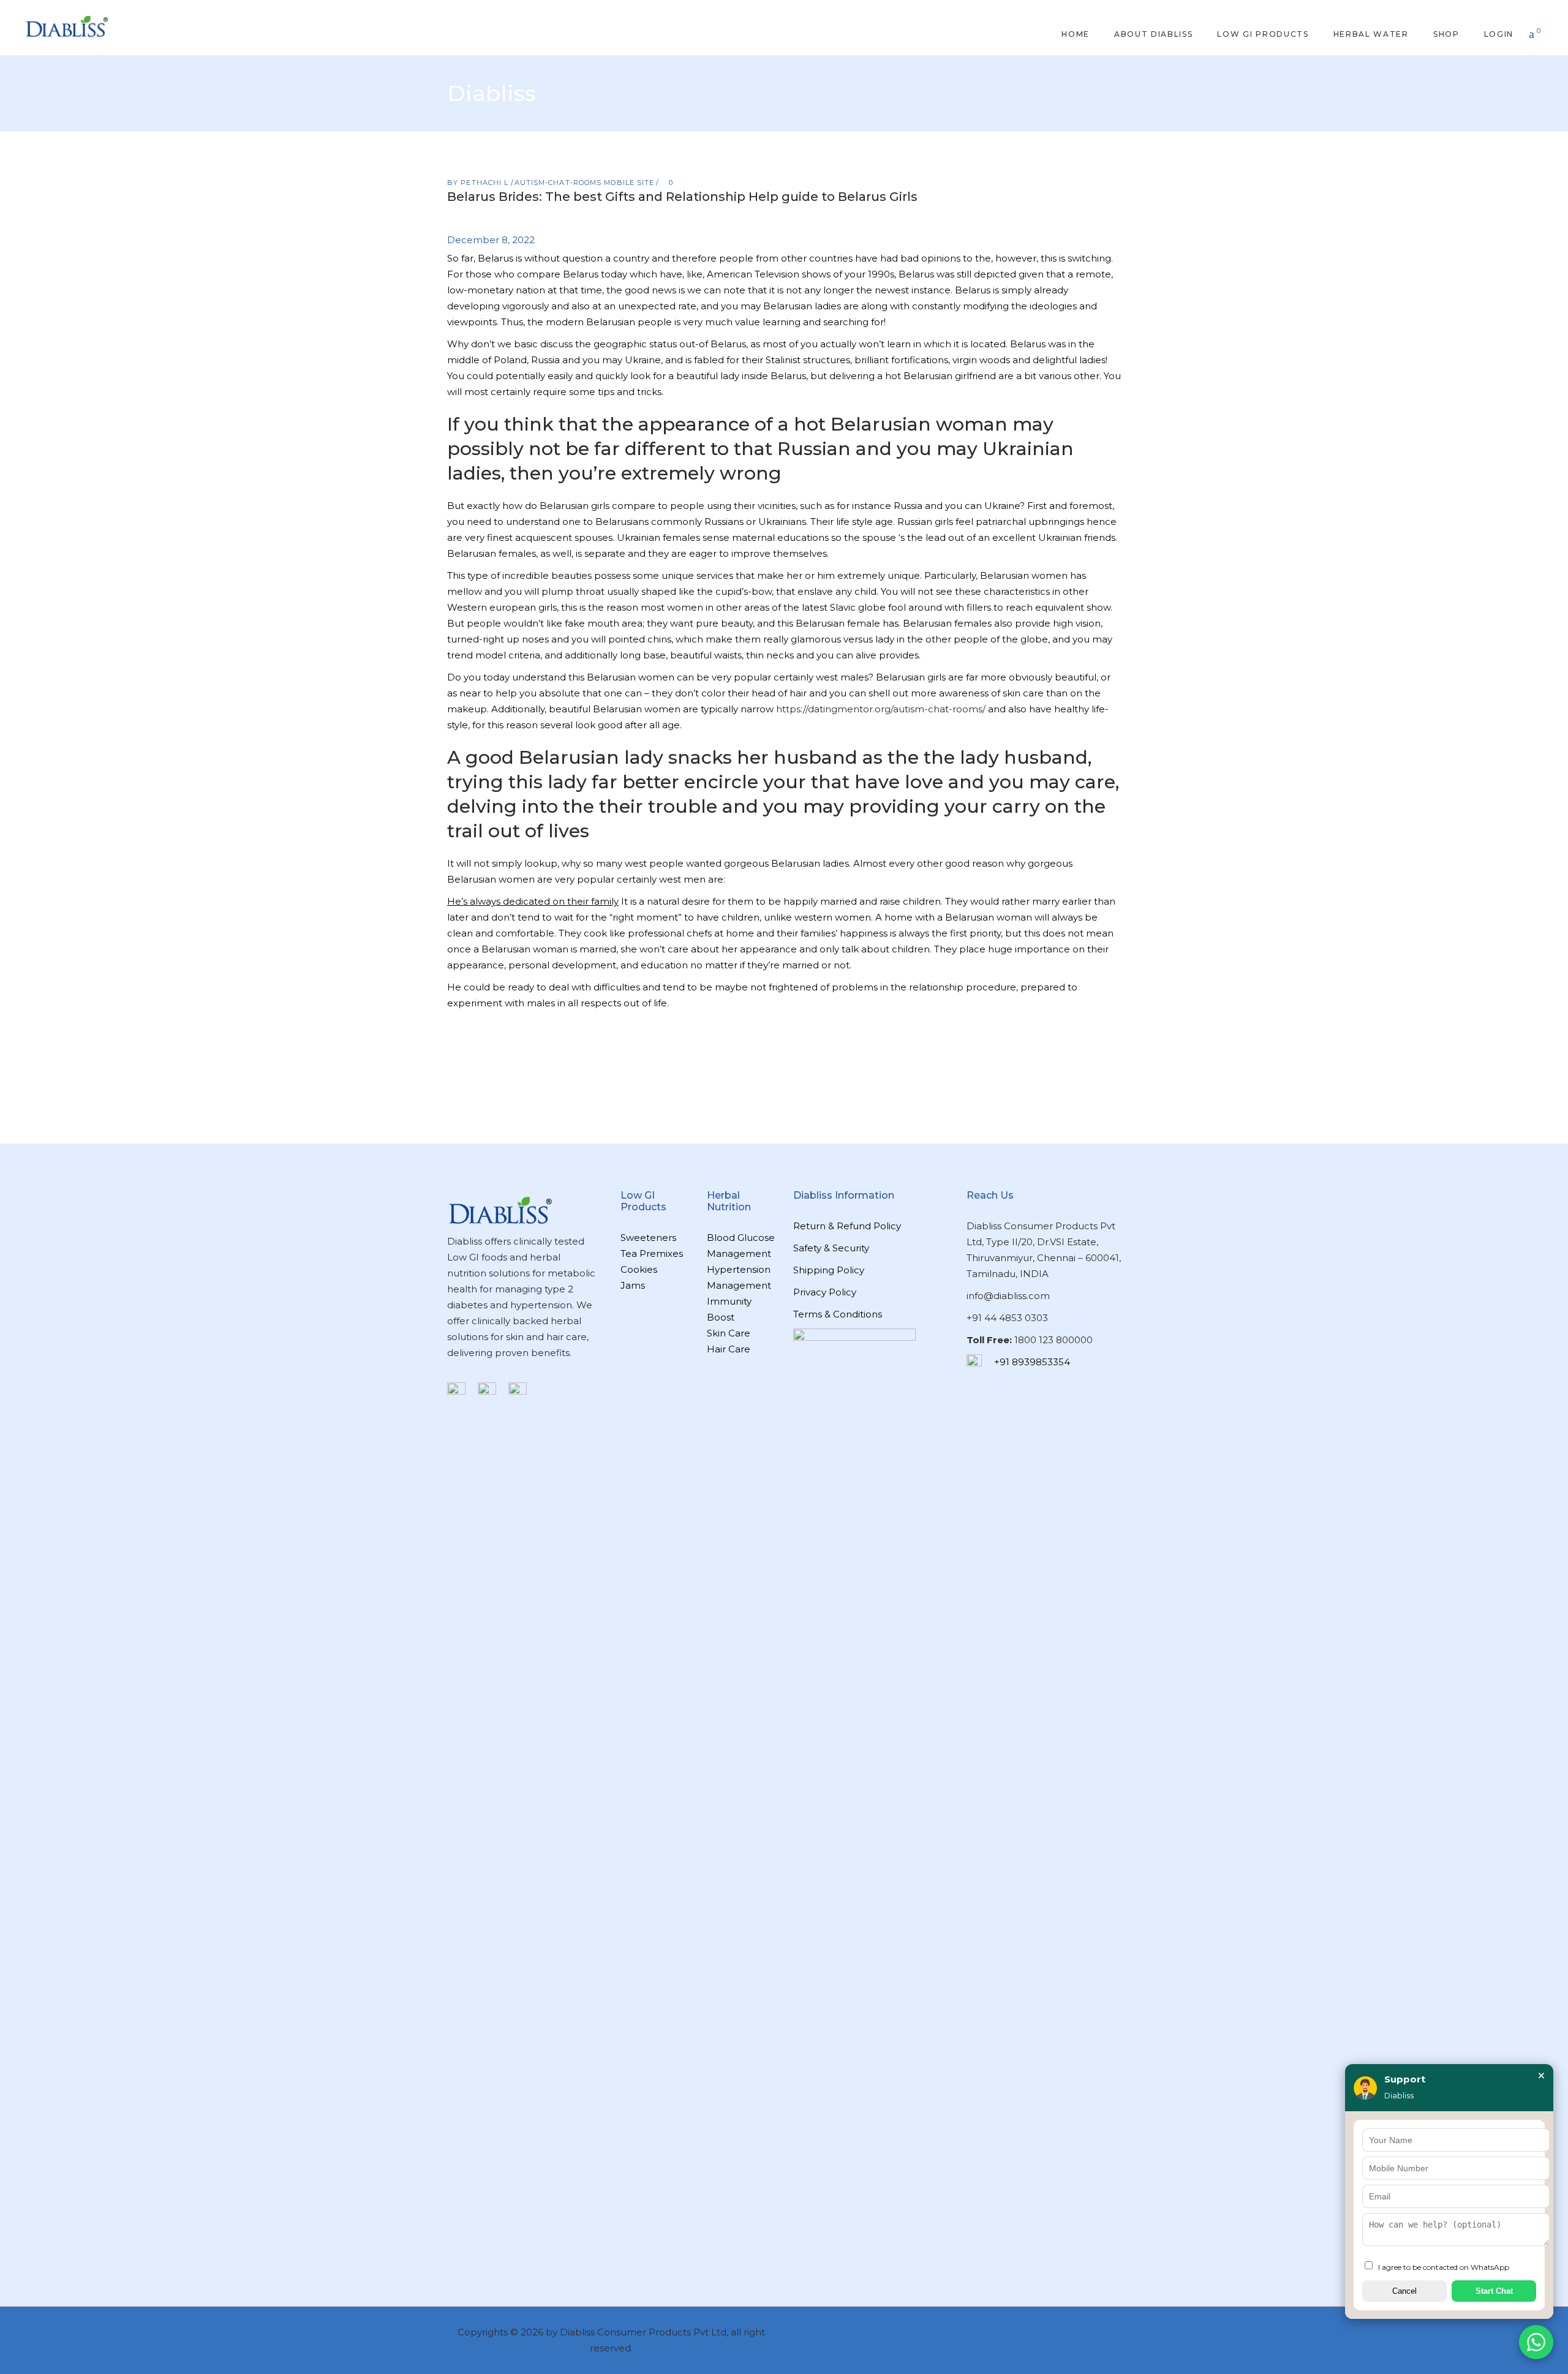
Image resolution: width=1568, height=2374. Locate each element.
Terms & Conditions (838, 1314)
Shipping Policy (829, 1270)
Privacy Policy (825, 1292)
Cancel (1404, 2291)
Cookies (639, 1269)
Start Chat (1494, 2291)
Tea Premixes (652, 1253)
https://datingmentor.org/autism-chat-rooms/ (881, 709)
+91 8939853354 (1032, 1362)
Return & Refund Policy (847, 1226)
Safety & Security (831, 1248)
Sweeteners (648, 1238)
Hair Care (729, 1349)
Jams (633, 1285)
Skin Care (729, 1333)
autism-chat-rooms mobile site (585, 183)
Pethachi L (486, 183)
